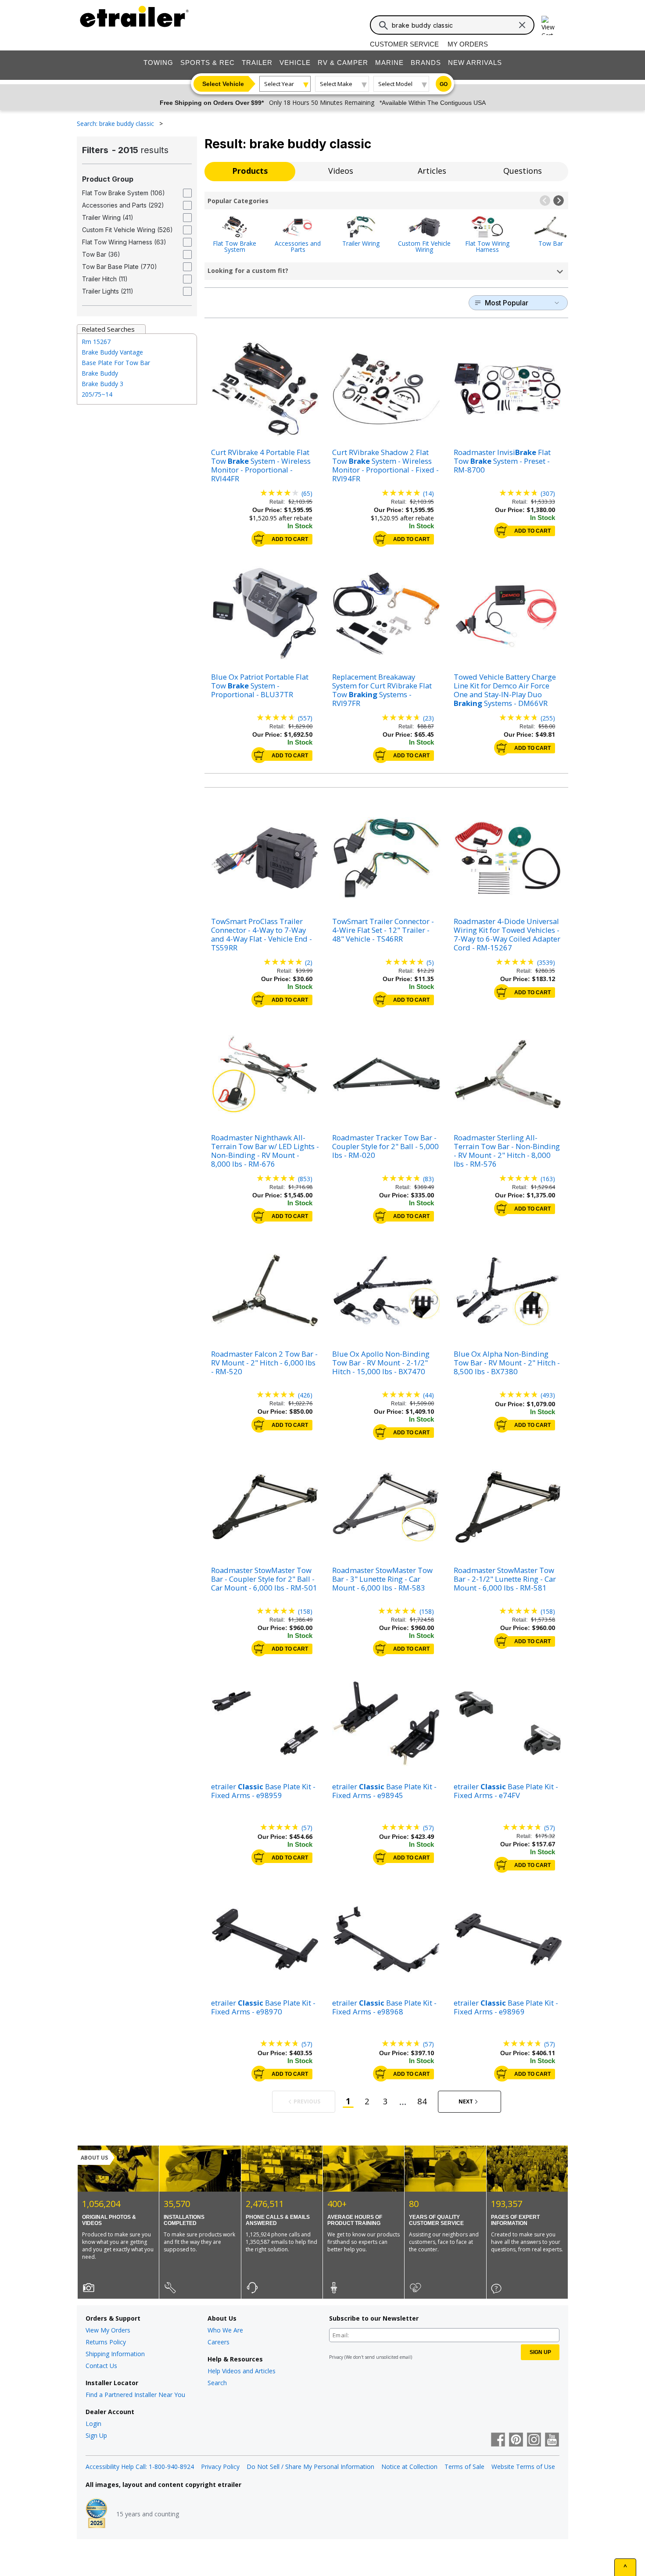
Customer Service (404, 44)
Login (93, 2424)
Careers (219, 2342)
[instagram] (534, 2440)
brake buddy (100, 373)
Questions (523, 171)
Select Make (336, 84)
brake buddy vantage (112, 352)
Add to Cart (290, 539)
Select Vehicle (223, 84)
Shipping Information (115, 2354)
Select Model (395, 84)
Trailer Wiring (361, 243)
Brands (426, 63)
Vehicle (295, 63)
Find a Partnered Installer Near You (135, 2395)
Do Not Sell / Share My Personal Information (310, 2467)
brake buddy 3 (102, 384)
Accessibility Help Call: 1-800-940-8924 (140, 2467)
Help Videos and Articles (242, 2371)
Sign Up (96, 2435)
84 (422, 2101)
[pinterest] (516, 2440)
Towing (158, 63)
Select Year (279, 84)
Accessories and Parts (298, 246)
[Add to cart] (259, 539)
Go (444, 84)
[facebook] (498, 2440)
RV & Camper (343, 63)
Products (250, 171)
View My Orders (108, 2330)
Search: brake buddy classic (116, 124)
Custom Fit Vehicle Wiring (424, 246)
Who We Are (225, 2330)
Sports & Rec (208, 63)
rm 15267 (96, 342)
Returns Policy (106, 2342)
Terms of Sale (464, 2467)
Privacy (336, 2357)
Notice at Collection (409, 2467)
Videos (341, 171)
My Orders (468, 44)
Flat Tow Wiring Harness (487, 246)
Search (217, 2383)
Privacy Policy (220, 2467)
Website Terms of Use (523, 2467)
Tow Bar (551, 243)
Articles (432, 171)
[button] (545, 201)
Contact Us (101, 2366)
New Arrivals (475, 63)
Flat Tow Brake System (235, 246)
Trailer (257, 63)
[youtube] (552, 2440)
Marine (389, 63)
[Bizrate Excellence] (97, 2514)
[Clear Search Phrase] (522, 25)
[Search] (383, 25)
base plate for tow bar (116, 363)
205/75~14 (97, 394)
